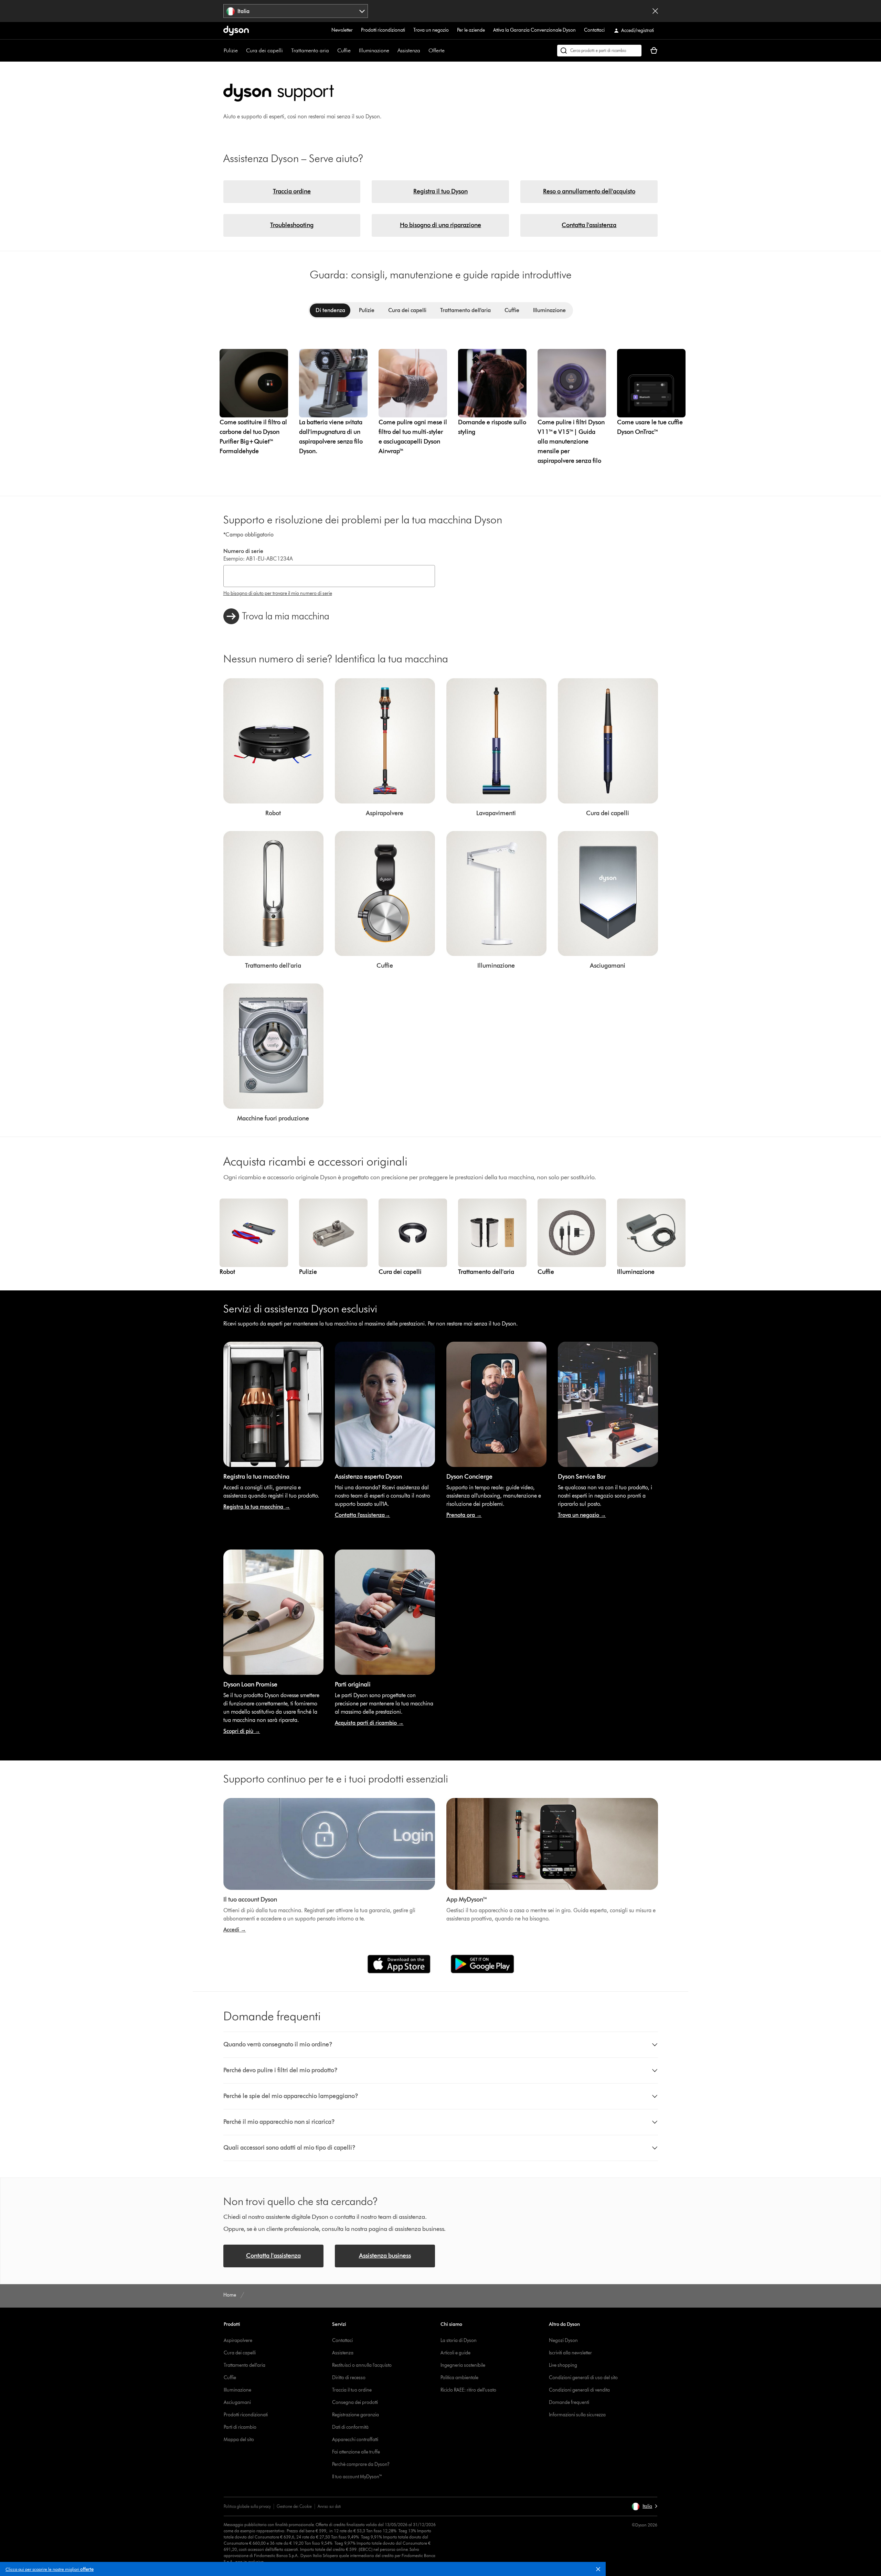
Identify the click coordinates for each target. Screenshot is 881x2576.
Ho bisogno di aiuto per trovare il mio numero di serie (278, 593)
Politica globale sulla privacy (247, 2506)
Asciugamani (237, 2402)
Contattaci (594, 30)
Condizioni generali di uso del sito (583, 2378)
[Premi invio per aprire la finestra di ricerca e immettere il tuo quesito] (599, 51)
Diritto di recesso (349, 2378)
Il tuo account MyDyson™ (357, 2477)
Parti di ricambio (240, 2427)
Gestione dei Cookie (294, 2506)
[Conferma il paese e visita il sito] (655, 11)
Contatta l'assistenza (589, 225)
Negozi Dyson (563, 2340)
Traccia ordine (292, 191)
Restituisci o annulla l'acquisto (362, 2365)
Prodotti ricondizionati (383, 30)
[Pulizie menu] (241, 51)
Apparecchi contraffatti (355, 2440)
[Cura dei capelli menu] (286, 51)
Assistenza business (385, 2256)
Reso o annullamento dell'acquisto (589, 191)
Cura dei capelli (264, 50)
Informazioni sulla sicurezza (577, 2415)
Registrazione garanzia (355, 2415)
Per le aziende (471, 30)
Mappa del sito (239, 2440)
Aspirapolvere (238, 2340)
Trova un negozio (431, 30)
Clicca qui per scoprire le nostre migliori (50, 2569)
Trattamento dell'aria (245, 2365)
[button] (601, 2570)
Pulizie (231, 50)
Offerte (437, 50)
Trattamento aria (310, 50)
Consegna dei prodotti (355, 2402)
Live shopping (563, 2365)
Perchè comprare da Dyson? (361, 2464)
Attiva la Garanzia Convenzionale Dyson (534, 30)
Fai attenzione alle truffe (356, 2452)
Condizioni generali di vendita (579, 2390)
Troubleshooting (292, 225)
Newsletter (342, 30)
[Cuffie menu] (354, 51)
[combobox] (296, 11)
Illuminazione (374, 50)
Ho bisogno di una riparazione (440, 225)
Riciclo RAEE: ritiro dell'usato (468, 2390)
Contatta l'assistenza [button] (273, 2256)
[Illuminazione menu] (393, 51)
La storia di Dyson (459, 2340)
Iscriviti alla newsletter (570, 2353)
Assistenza (409, 50)
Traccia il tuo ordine (352, 2390)
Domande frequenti (569, 2402)
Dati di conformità (350, 2427)
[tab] (330, 310)
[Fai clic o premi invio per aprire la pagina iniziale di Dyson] (236, 31)
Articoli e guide (455, 2353)
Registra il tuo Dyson (440, 191)
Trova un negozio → (582, 1515)
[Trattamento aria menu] (332, 51)
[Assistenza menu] (424, 51)
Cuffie (344, 50)
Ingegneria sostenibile (463, 2365)
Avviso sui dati (329, 2506)
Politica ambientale (459, 2378)
